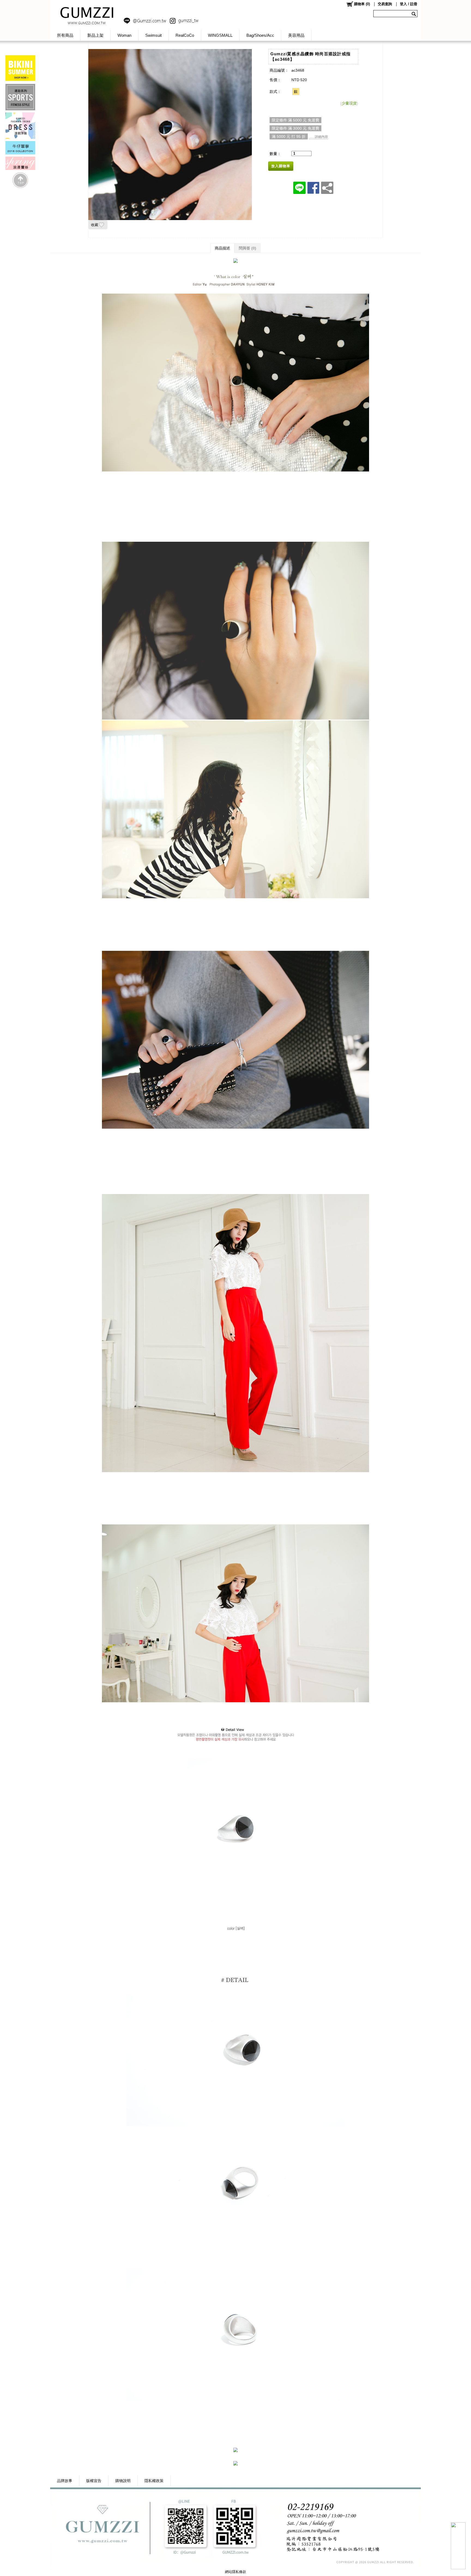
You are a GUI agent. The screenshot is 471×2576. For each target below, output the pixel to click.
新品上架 (95, 35)
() (362, 4)
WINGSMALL (220, 35)
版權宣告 (94, 2481)
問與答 (247, 248)
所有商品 (65, 35)
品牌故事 (65, 2481)
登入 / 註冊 (409, 4)
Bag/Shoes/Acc (260, 35)
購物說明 (123, 2481)
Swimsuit (153, 35)
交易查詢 (385, 4)
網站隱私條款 (235, 2572)
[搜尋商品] (414, 14)
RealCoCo (185, 35)
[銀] (296, 92)
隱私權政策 (154, 2481)
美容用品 (296, 35)
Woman (124, 35)
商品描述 (222, 248)
